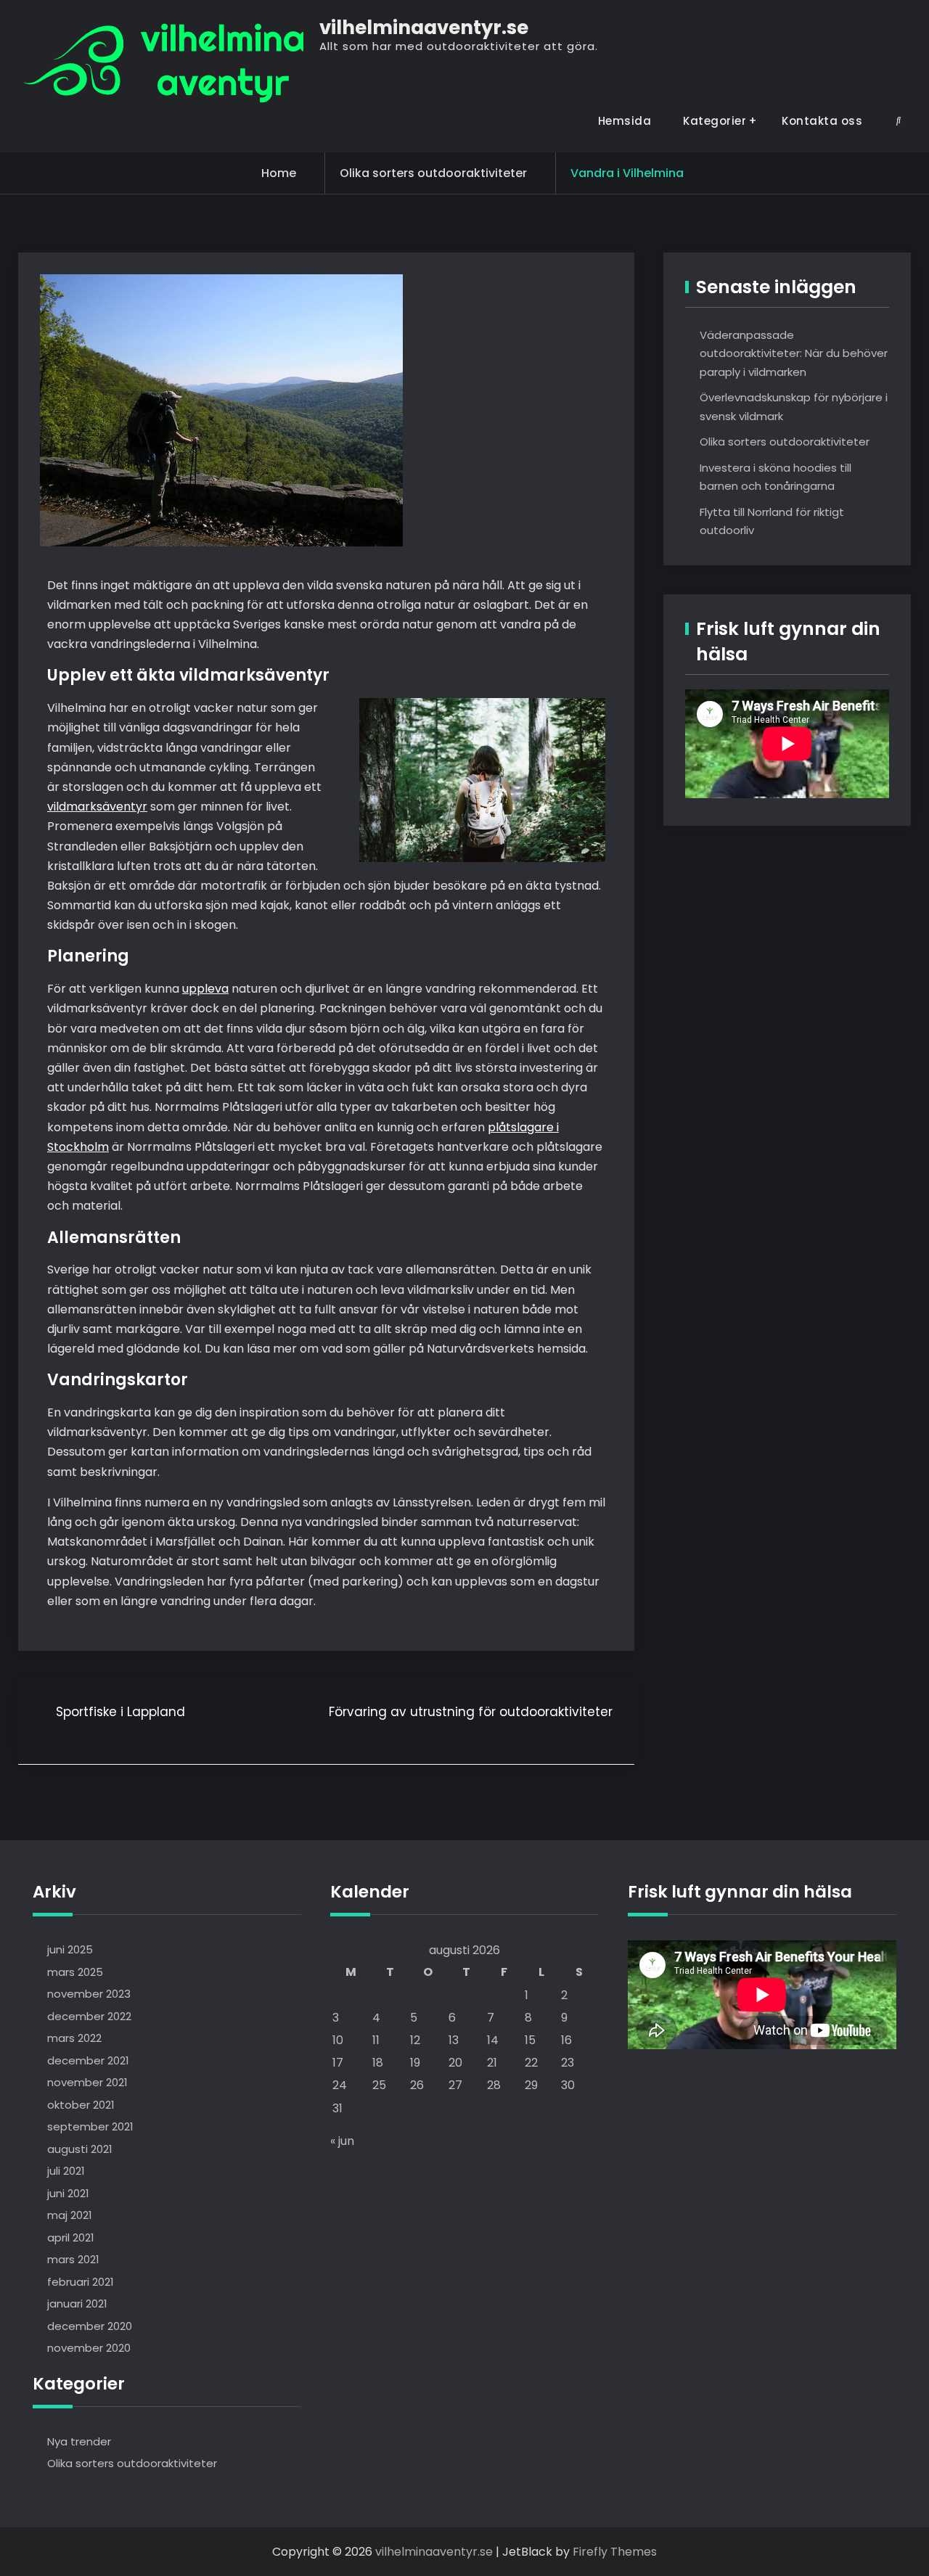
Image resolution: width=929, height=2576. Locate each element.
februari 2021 (81, 2282)
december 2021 (88, 2060)
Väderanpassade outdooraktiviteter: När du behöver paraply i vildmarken (794, 353)
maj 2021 (70, 2215)
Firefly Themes (615, 2552)
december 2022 (89, 2016)
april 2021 (71, 2237)
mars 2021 (73, 2259)
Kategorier (715, 121)
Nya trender (79, 2441)
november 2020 (89, 2348)
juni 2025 (70, 1949)
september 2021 (90, 2126)
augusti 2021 (80, 2149)
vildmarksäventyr (97, 807)
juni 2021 (68, 2193)
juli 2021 (66, 2171)
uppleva (205, 989)
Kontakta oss (822, 121)
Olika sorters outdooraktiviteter (433, 173)
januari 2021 (77, 2304)
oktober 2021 (81, 2105)
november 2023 (89, 1994)
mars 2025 (75, 1972)
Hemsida (625, 121)
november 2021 (87, 2082)
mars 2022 (74, 2038)
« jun (342, 2141)
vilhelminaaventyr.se (424, 28)
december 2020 (90, 2326)
